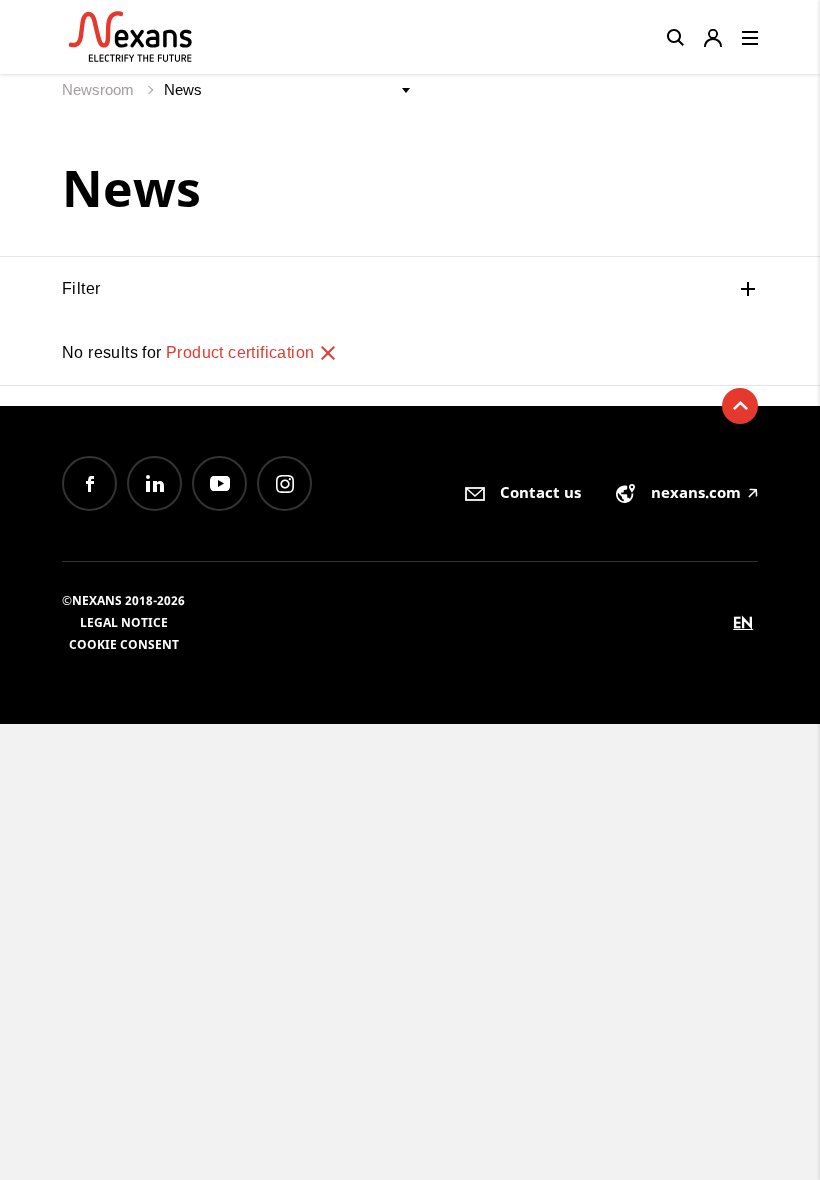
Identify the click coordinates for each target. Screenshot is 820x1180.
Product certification (242, 352)
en (743, 622)
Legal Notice (124, 622)
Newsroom (100, 89)
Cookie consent (124, 644)
